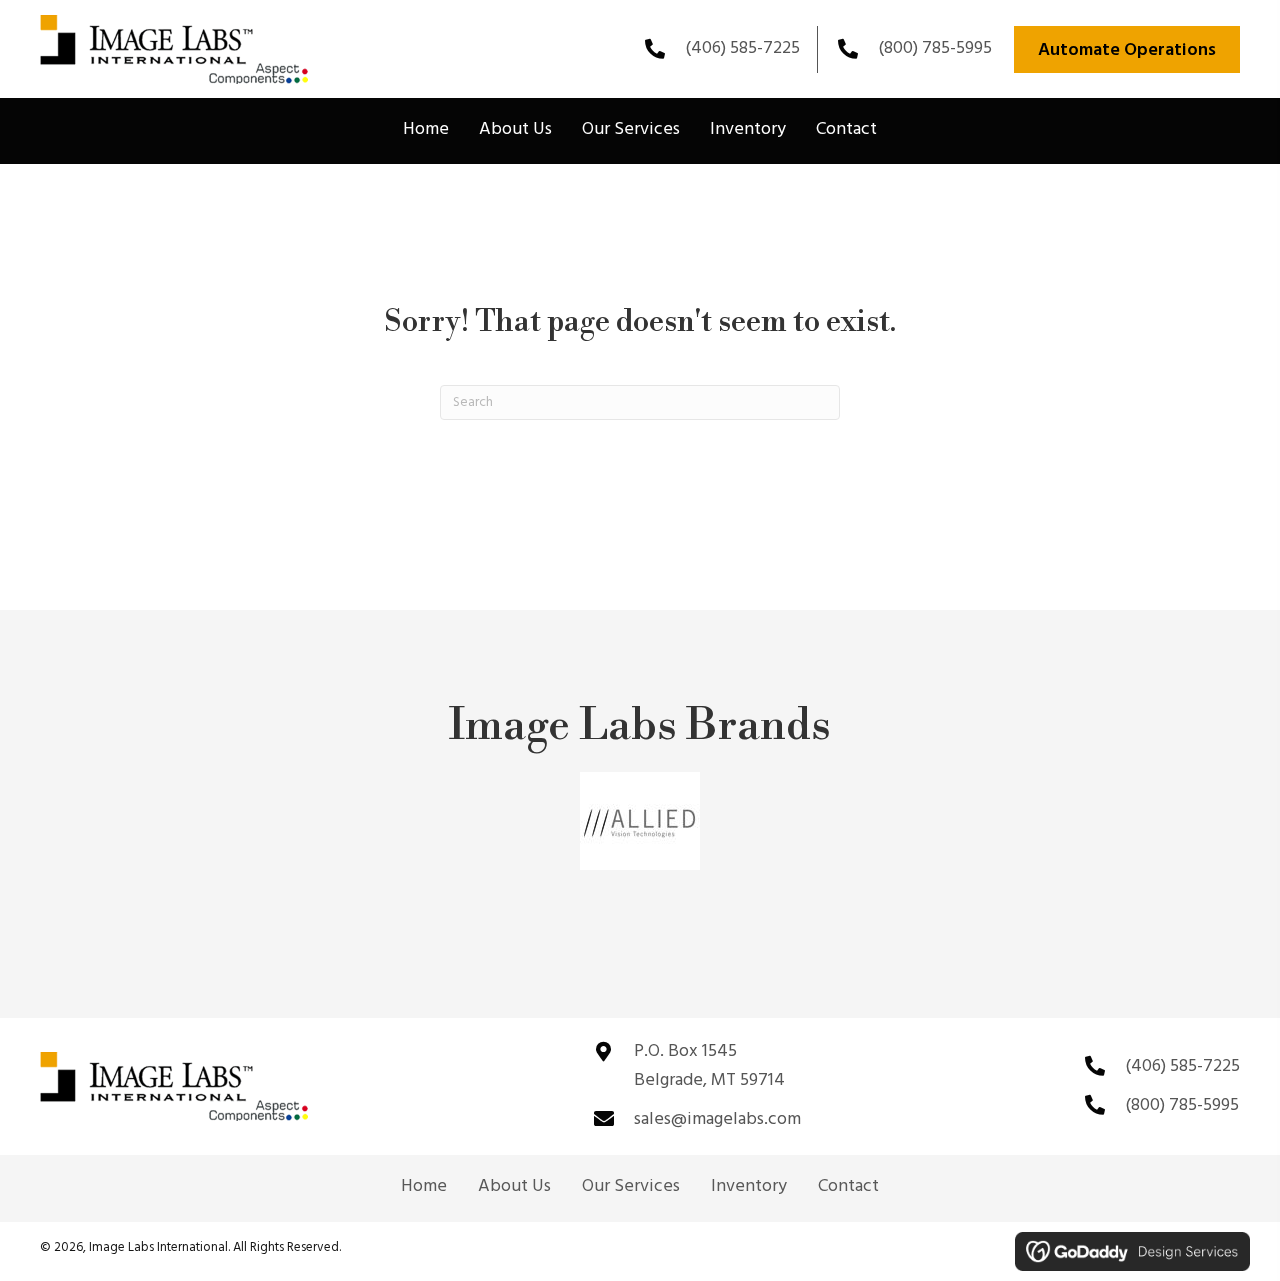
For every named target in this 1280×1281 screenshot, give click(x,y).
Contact (848, 1187)
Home (424, 1187)
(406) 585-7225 (742, 48)
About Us (514, 1187)
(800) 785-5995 (935, 48)
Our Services (631, 1187)
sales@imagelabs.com (717, 1119)
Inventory (749, 1187)
